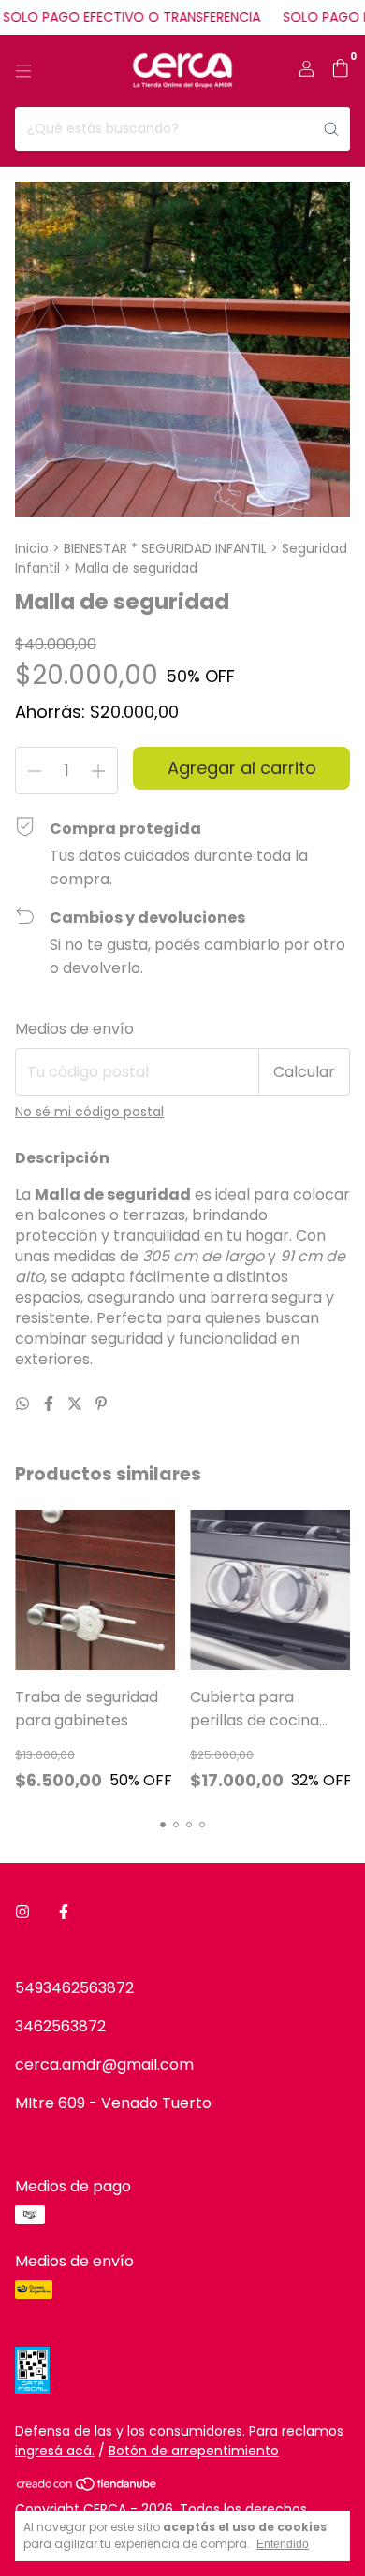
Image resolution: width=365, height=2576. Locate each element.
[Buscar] (331, 129)
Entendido (283, 2544)
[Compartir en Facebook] (51, 1404)
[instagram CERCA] (22, 1912)
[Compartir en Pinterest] (101, 1404)
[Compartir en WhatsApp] (24, 1404)
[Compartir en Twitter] (77, 1404)
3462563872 (60, 2026)
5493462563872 (74, 1988)
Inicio (32, 548)
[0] (340, 71)
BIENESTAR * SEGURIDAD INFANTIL (165, 548)
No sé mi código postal (89, 1112)
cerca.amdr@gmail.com (104, 2065)
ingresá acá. (55, 2451)
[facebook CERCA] (64, 1912)
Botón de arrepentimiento (194, 2451)
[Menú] (23, 71)
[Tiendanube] (88, 2487)
